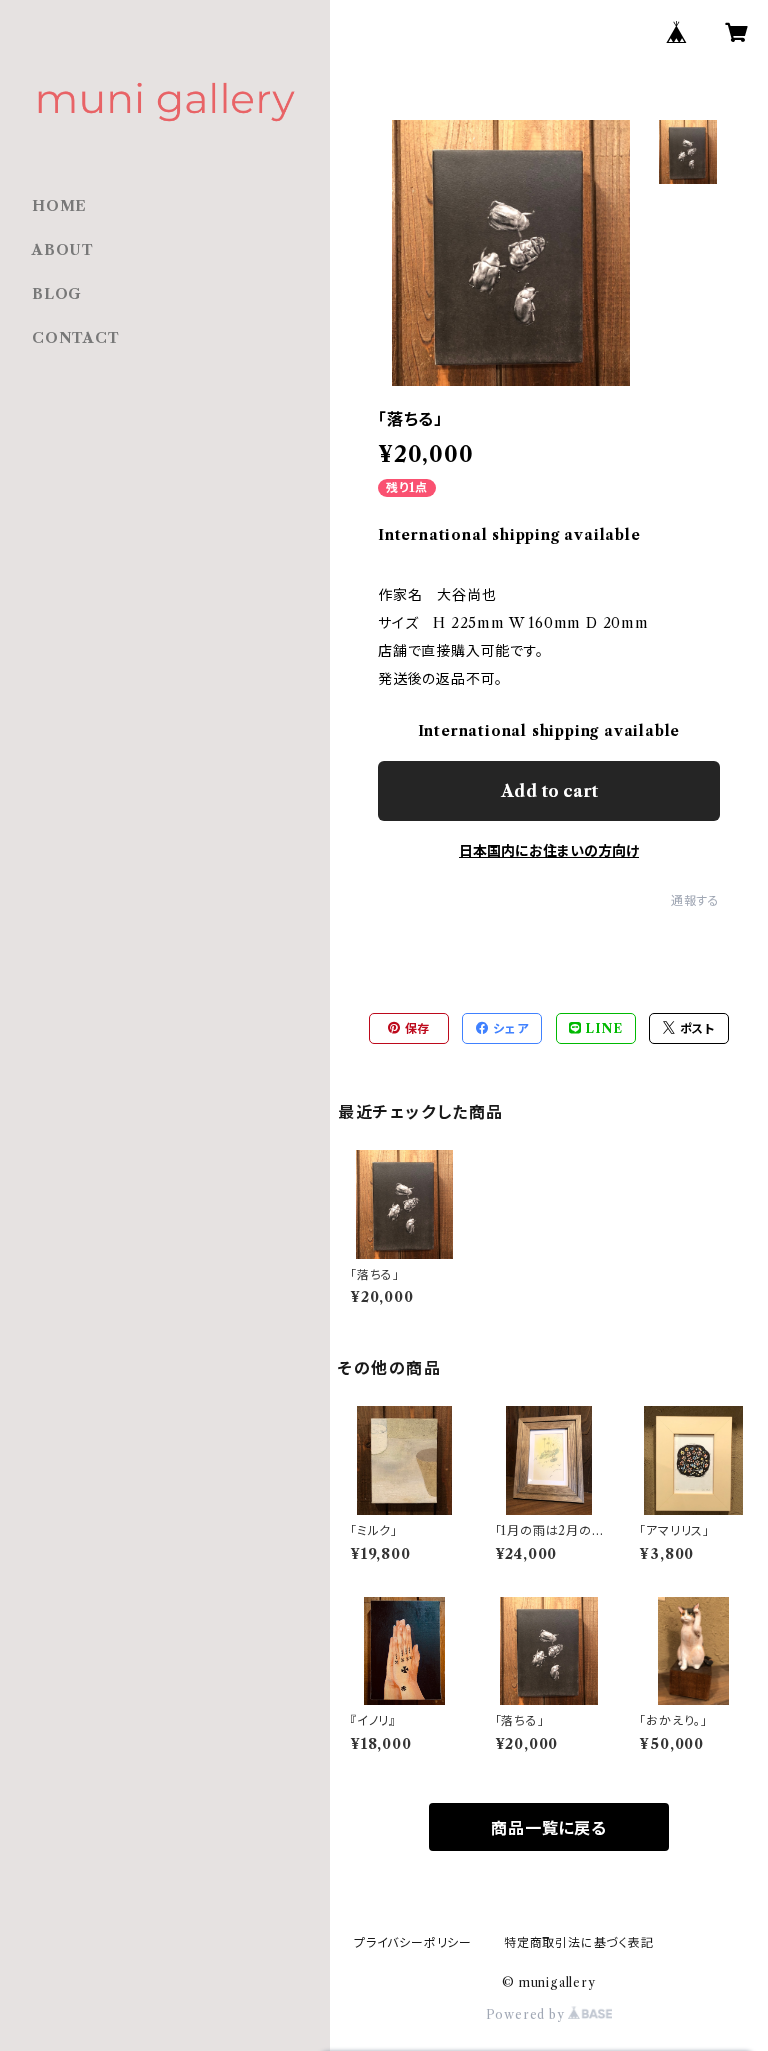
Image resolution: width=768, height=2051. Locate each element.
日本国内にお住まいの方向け (549, 851)
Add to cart (549, 791)
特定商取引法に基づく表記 (579, 1942)
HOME (59, 206)
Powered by (527, 2014)
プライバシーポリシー (413, 1942)
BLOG (57, 294)
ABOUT (63, 250)
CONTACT (76, 338)
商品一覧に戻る (549, 1828)
